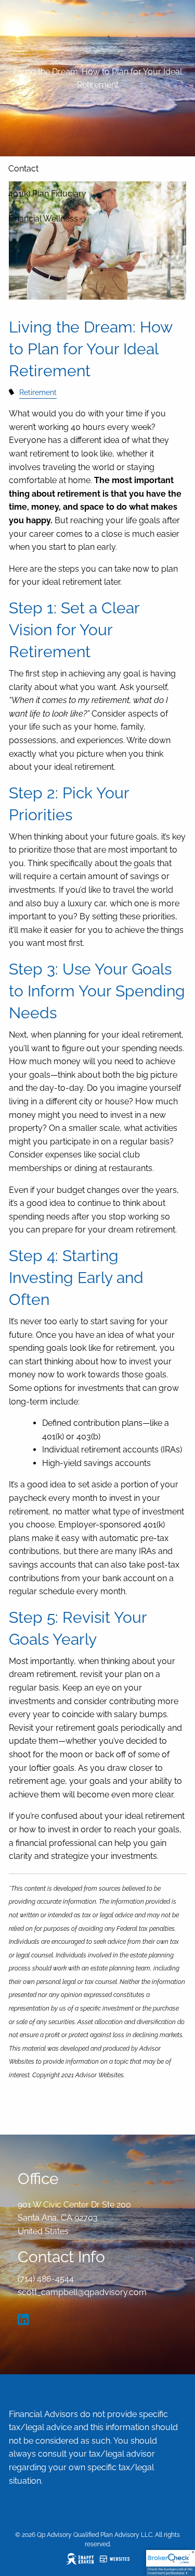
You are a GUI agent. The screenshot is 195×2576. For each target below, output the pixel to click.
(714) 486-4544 (46, 2279)
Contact (23, 169)
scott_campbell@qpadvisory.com (82, 2292)
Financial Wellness (43, 219)
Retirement (38, 392)
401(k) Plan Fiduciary (47, 194)
